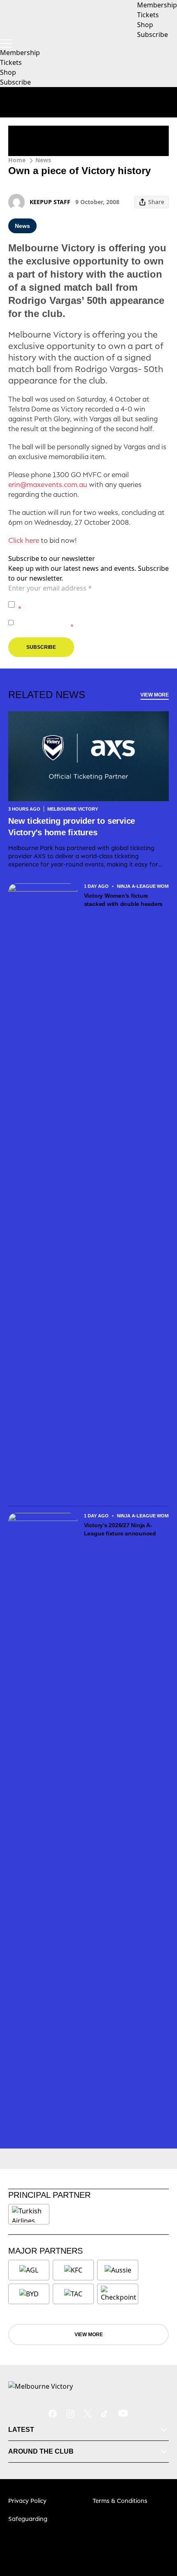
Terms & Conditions (120, 2501)
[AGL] (29, 2270)
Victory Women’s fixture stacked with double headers (123, 900)
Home (17, 160)
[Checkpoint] (119, 2294)
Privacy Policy (76, 600)
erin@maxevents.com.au (48, 485)
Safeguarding (28, 2519)
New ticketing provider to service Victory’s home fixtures (72, 827)
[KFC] (73, 2270)
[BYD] (29, 2294)
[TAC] (73, 2294)
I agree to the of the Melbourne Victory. (92, 604)
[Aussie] (118, 2270)
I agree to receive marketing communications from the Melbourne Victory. (92, 622)
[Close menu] (159, 2532)
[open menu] (6, 44)
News (43, 160)
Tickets (11, 62)
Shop (8, 72)
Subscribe (15, 82)
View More (155, 695)
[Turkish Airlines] (29, 2214)
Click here (24, 540)
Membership (20, 53)
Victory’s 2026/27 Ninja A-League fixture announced (120, 1529)
